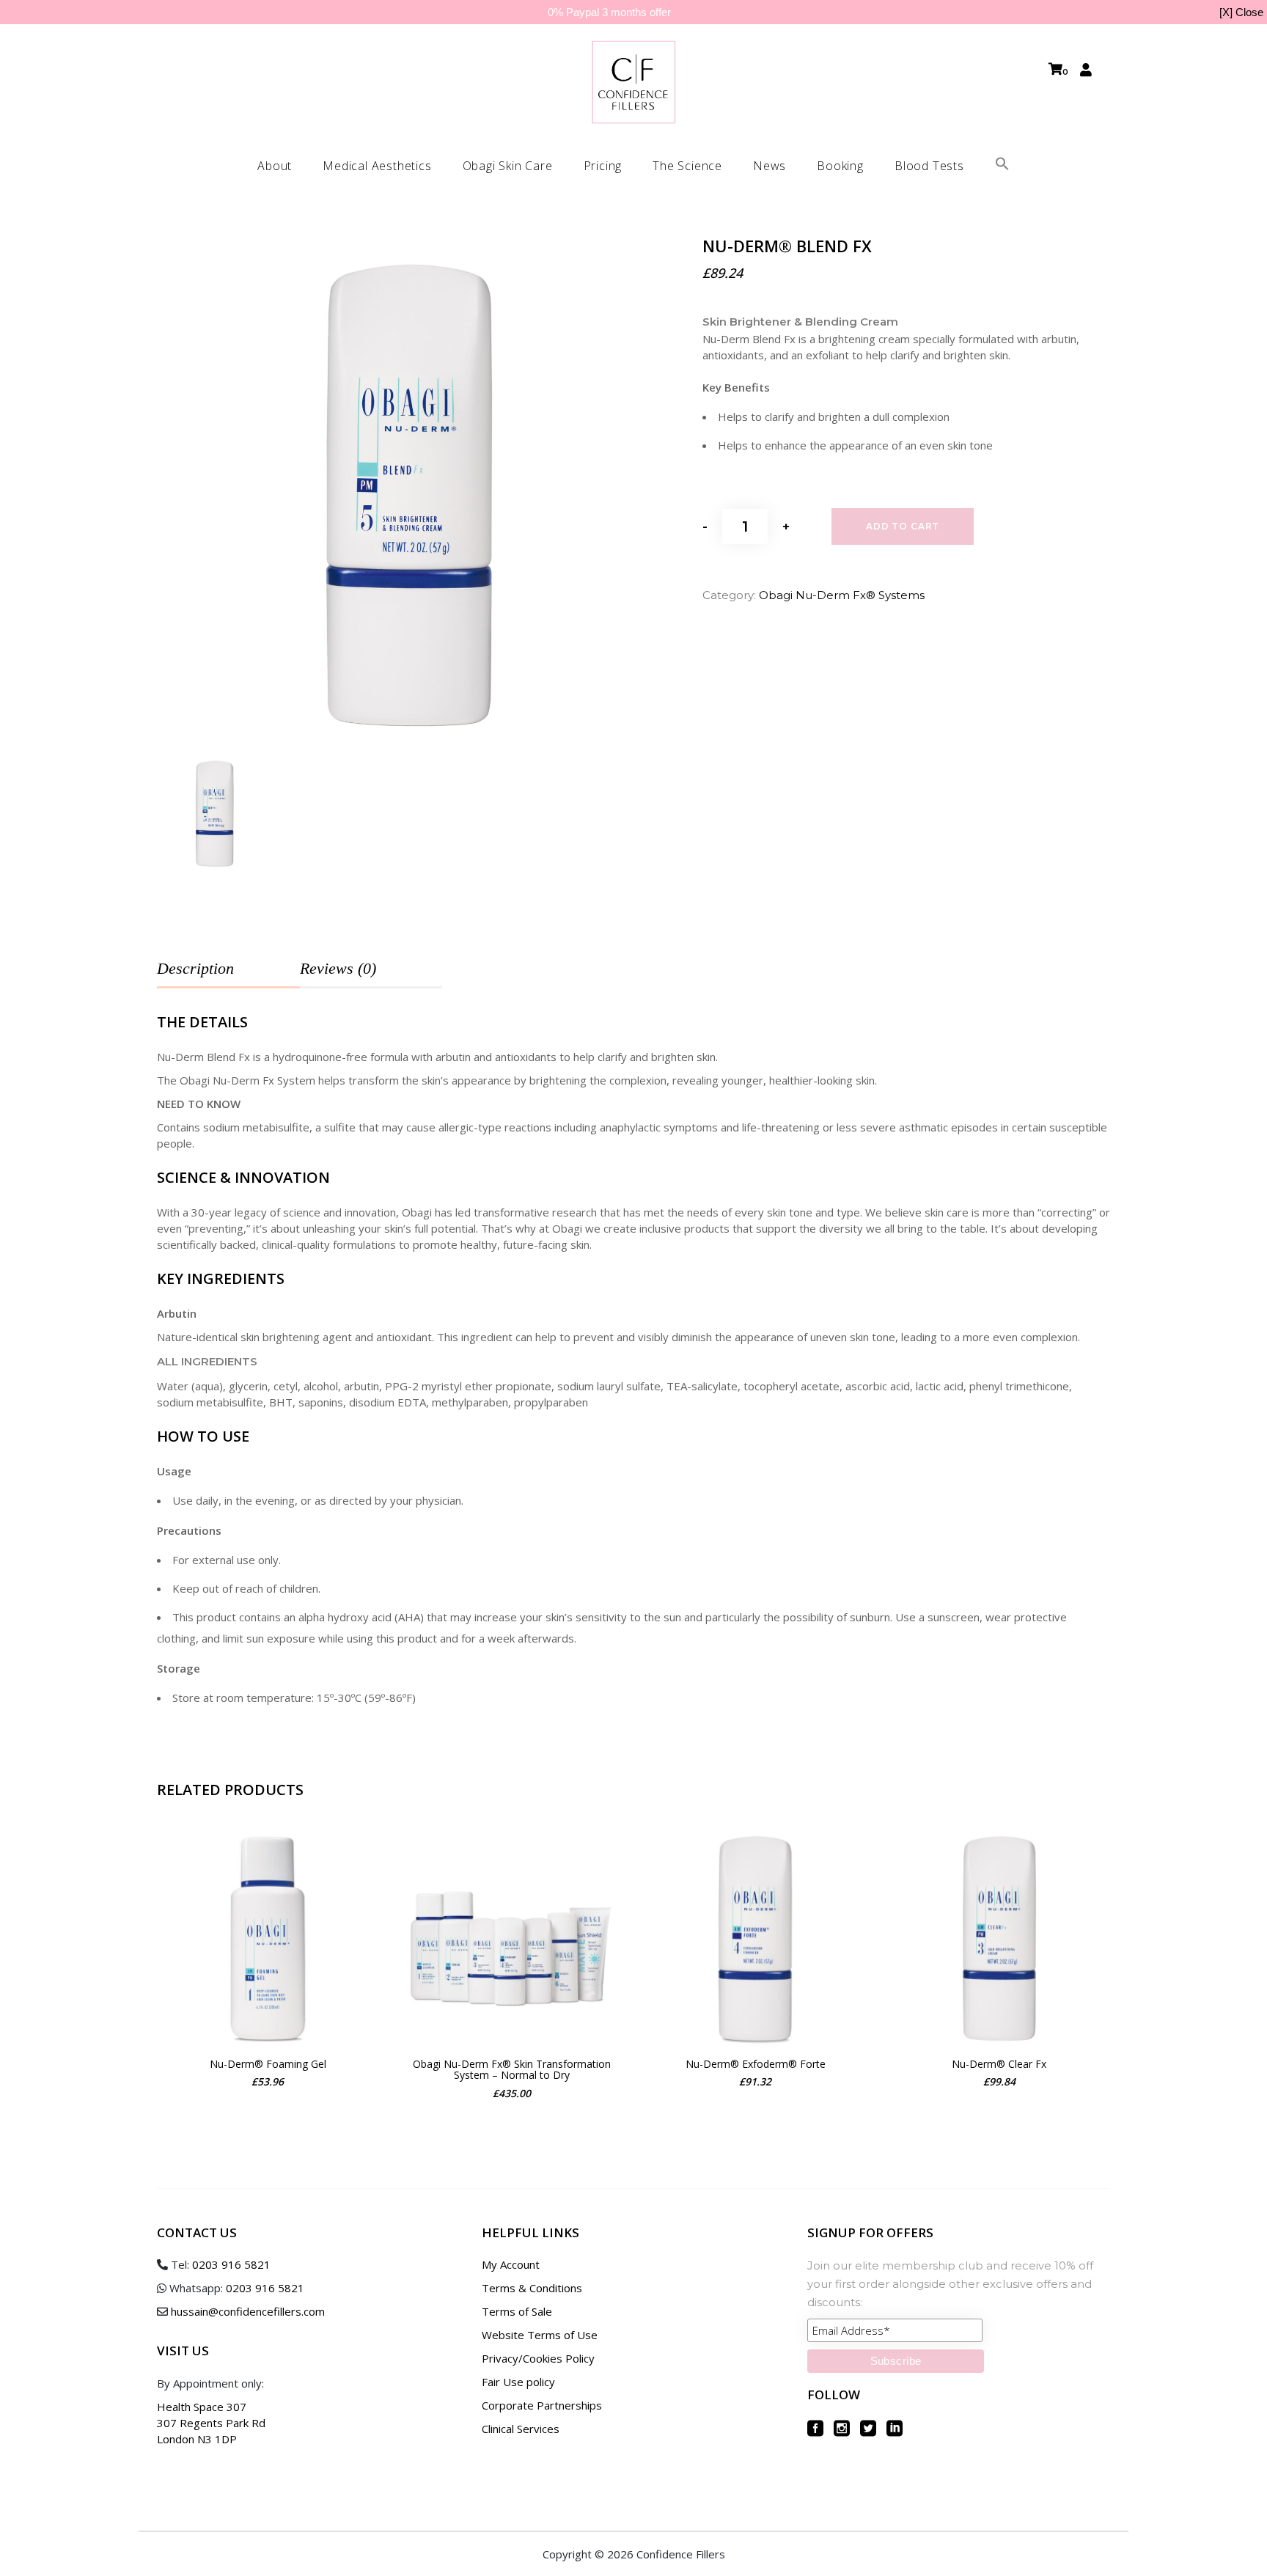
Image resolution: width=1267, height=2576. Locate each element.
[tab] (228, 969)
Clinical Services (521, 2429)
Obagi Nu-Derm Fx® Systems (842, 595)
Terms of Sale (517, 2311)
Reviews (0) (338, 968)
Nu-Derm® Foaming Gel (268, 2064)
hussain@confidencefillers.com (248, 2311)
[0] (1055, 69)
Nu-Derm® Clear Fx (999, 2064)
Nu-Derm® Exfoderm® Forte (756, 2064)
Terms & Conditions (532, 2288)
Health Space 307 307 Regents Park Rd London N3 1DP (211, 2423)
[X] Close (1241, 12)
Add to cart (903, 526)
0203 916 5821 (231, 2264)
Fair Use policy (518, 2382)
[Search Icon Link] (1002, 166)
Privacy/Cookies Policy (538, 2358)
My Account (511, 2264)
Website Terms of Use (540, 2335)
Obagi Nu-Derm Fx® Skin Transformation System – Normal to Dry (512, 2070)
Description (195, 968)
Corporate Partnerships (542, 2405)
